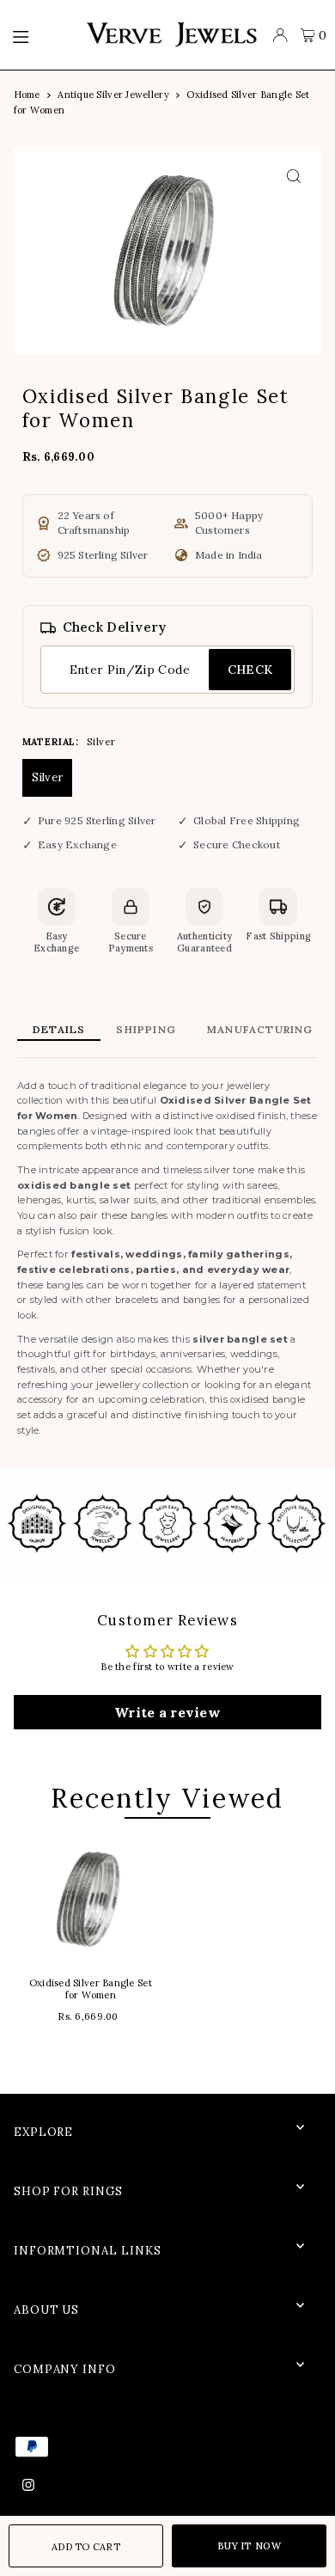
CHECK (250, 670)
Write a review (167, 1712)
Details (59, 1029)
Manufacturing (260, 1029)
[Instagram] (28, 2486)
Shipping (146, 1029)
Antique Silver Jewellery (113, 95)
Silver (48, 777)
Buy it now (249, 2546)
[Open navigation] (40, 35)
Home (27, 95)
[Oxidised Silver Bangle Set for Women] (91, 1900)
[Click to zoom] (293, 177)
